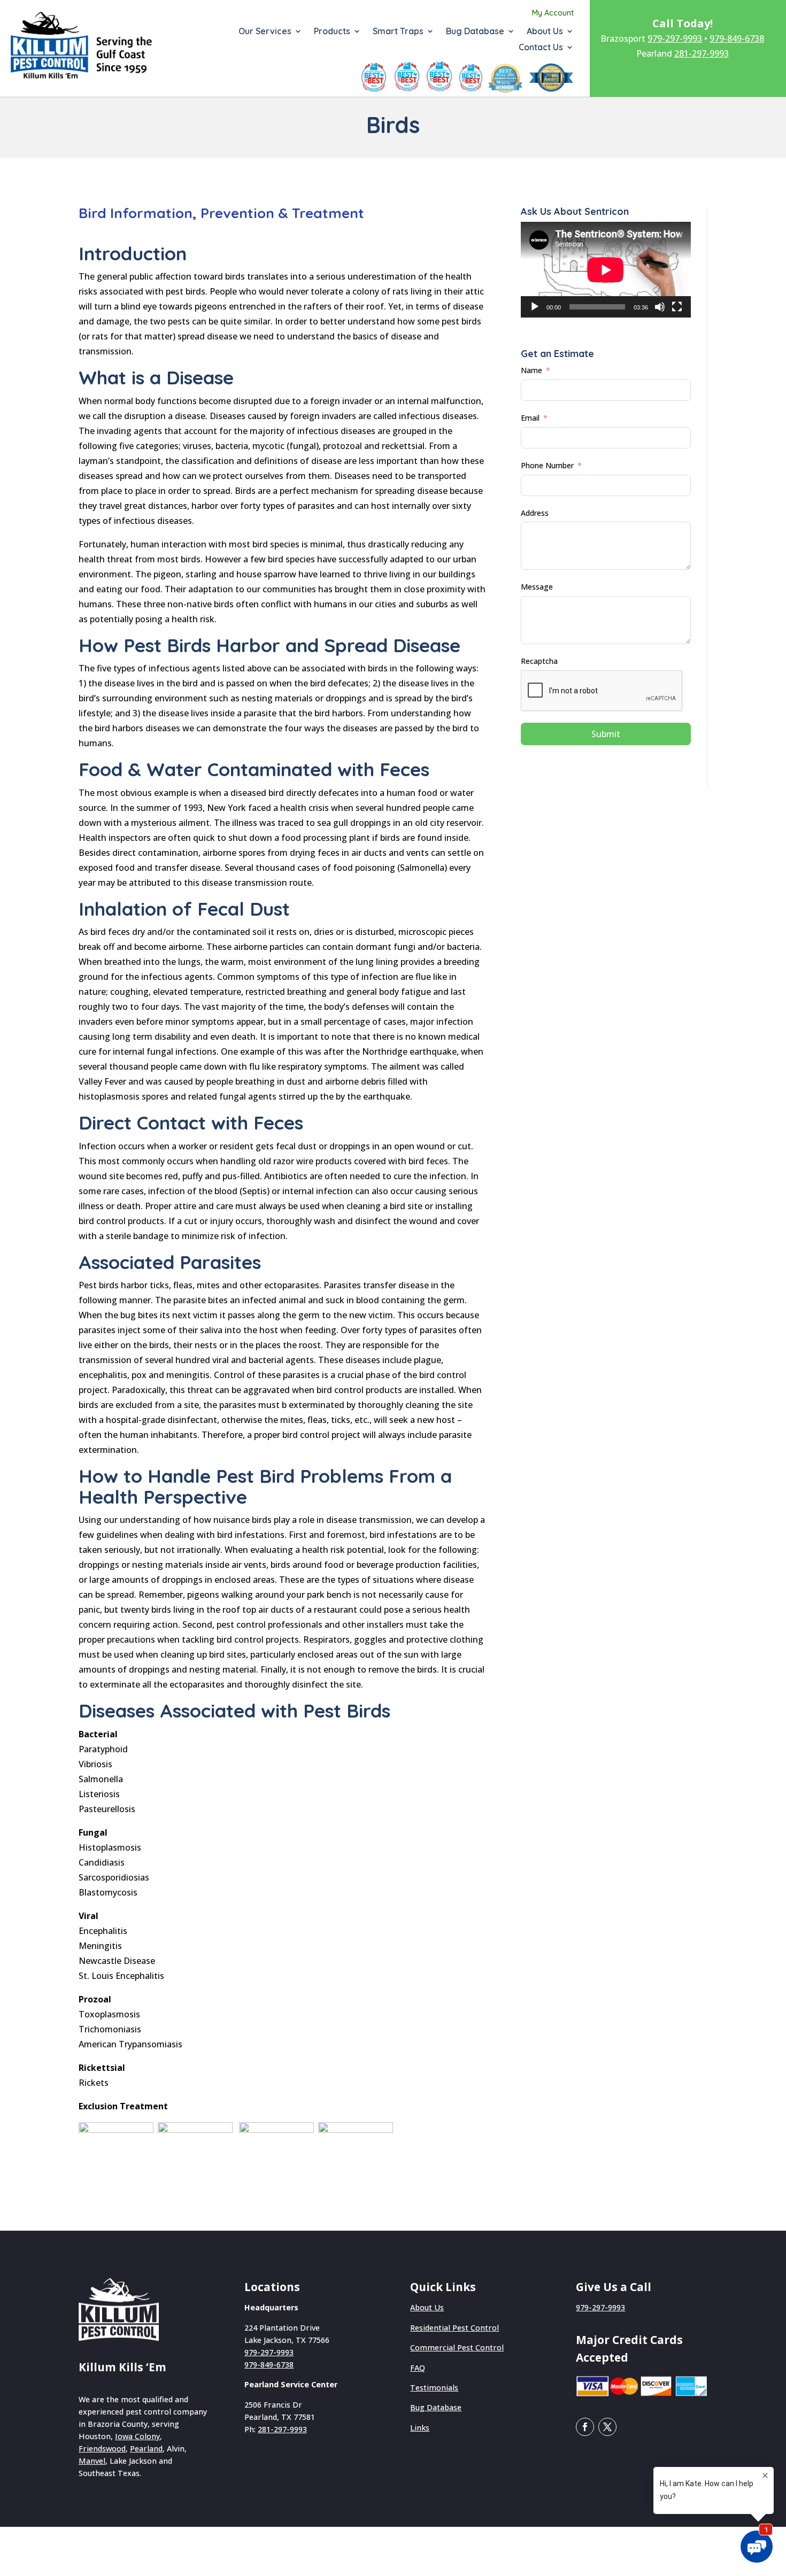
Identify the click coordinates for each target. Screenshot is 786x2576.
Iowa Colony (137, 2436)
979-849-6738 (737, 38)
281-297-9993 (702, 53)
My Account (553, 13)
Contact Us (541, 48)
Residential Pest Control (454, 2328)
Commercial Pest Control (457, 2347)
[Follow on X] (607, 2427)
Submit (606, 734)
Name (531, 370)
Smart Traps (398, 32)
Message (537, 587)
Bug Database (475, 32)
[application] (606, 270)
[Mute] (660, 307)
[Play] (535, 307)
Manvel (92, 2461)
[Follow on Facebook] (585, 2427)
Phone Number (547, 465)
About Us (545, 32)
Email (530, 418)
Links (420, 2428)
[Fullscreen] (677, 307)
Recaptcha (539, 661)
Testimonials (434, 2388)
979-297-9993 (675, 38)
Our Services (265, 32)
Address (535, 513)
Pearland (146, 2449)
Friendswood (102, 2449)
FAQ (418, 2368)
